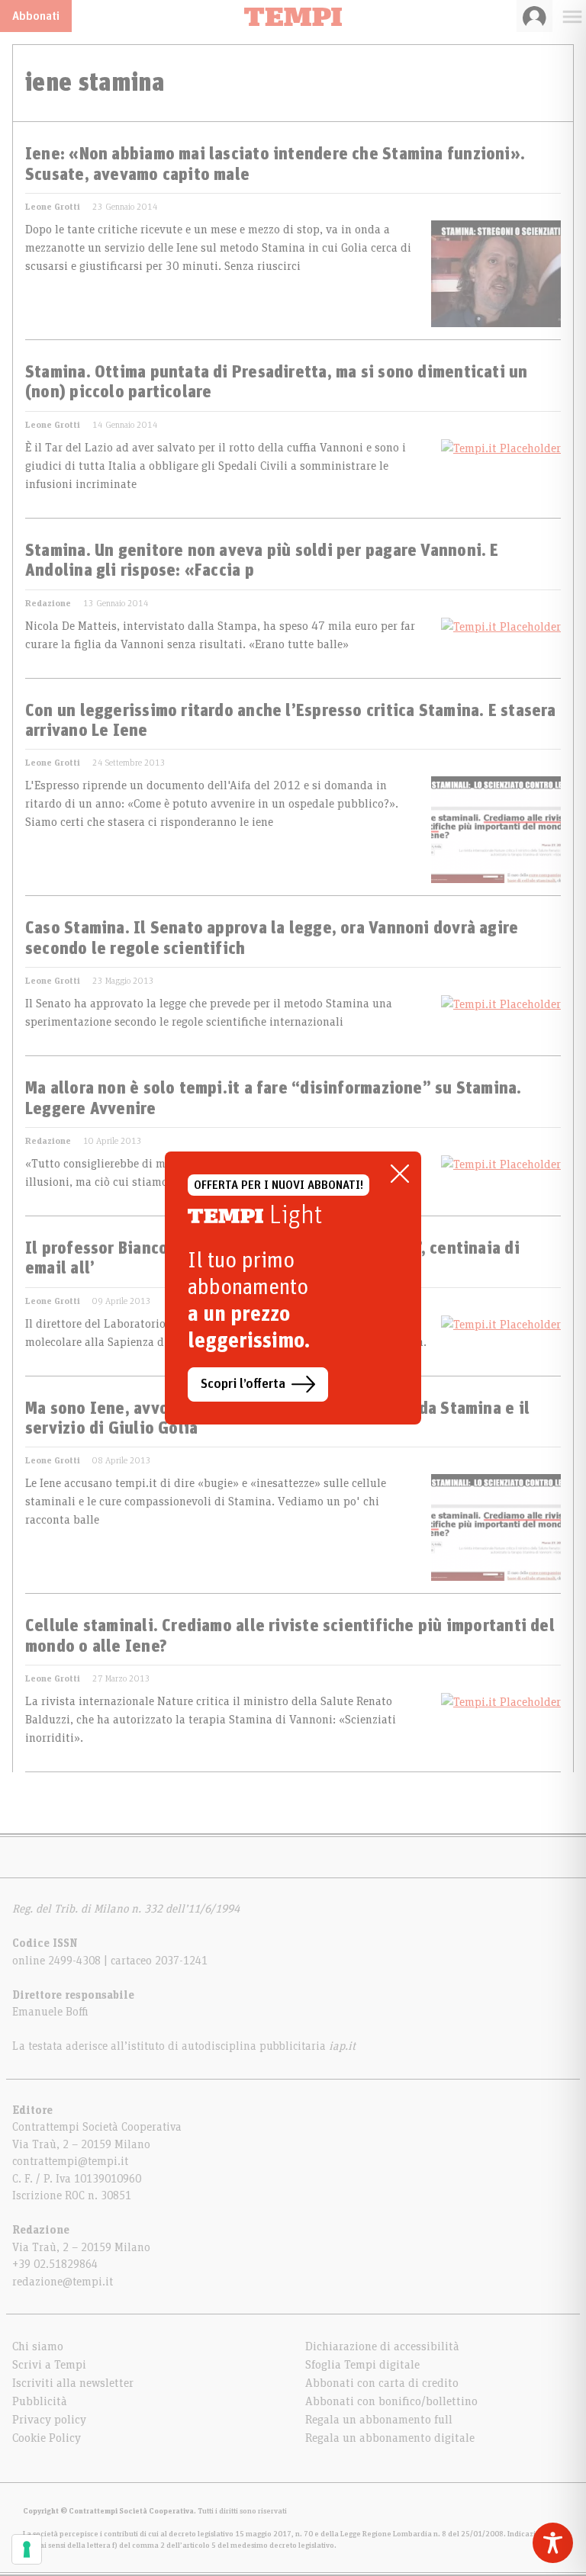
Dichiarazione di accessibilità (382, 2346)
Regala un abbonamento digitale (390, 2438)
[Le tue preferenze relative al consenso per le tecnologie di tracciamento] (27, 2549)
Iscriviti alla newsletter (73, 2383)
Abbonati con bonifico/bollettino (391, 2401)
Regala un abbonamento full (379, 2420)
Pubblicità (40, 2401)
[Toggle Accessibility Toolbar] (553, 2543)
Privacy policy (49, 2420)
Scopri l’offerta (243, 1384)
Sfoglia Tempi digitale (362, 2365)
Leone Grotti (53, 207)
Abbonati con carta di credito (382, 2383)
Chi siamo (38, 2346)
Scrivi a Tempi (49, 2365)
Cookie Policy (47, 2438)
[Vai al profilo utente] (534, 16)
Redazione (48, 603)
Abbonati (36, 16)
